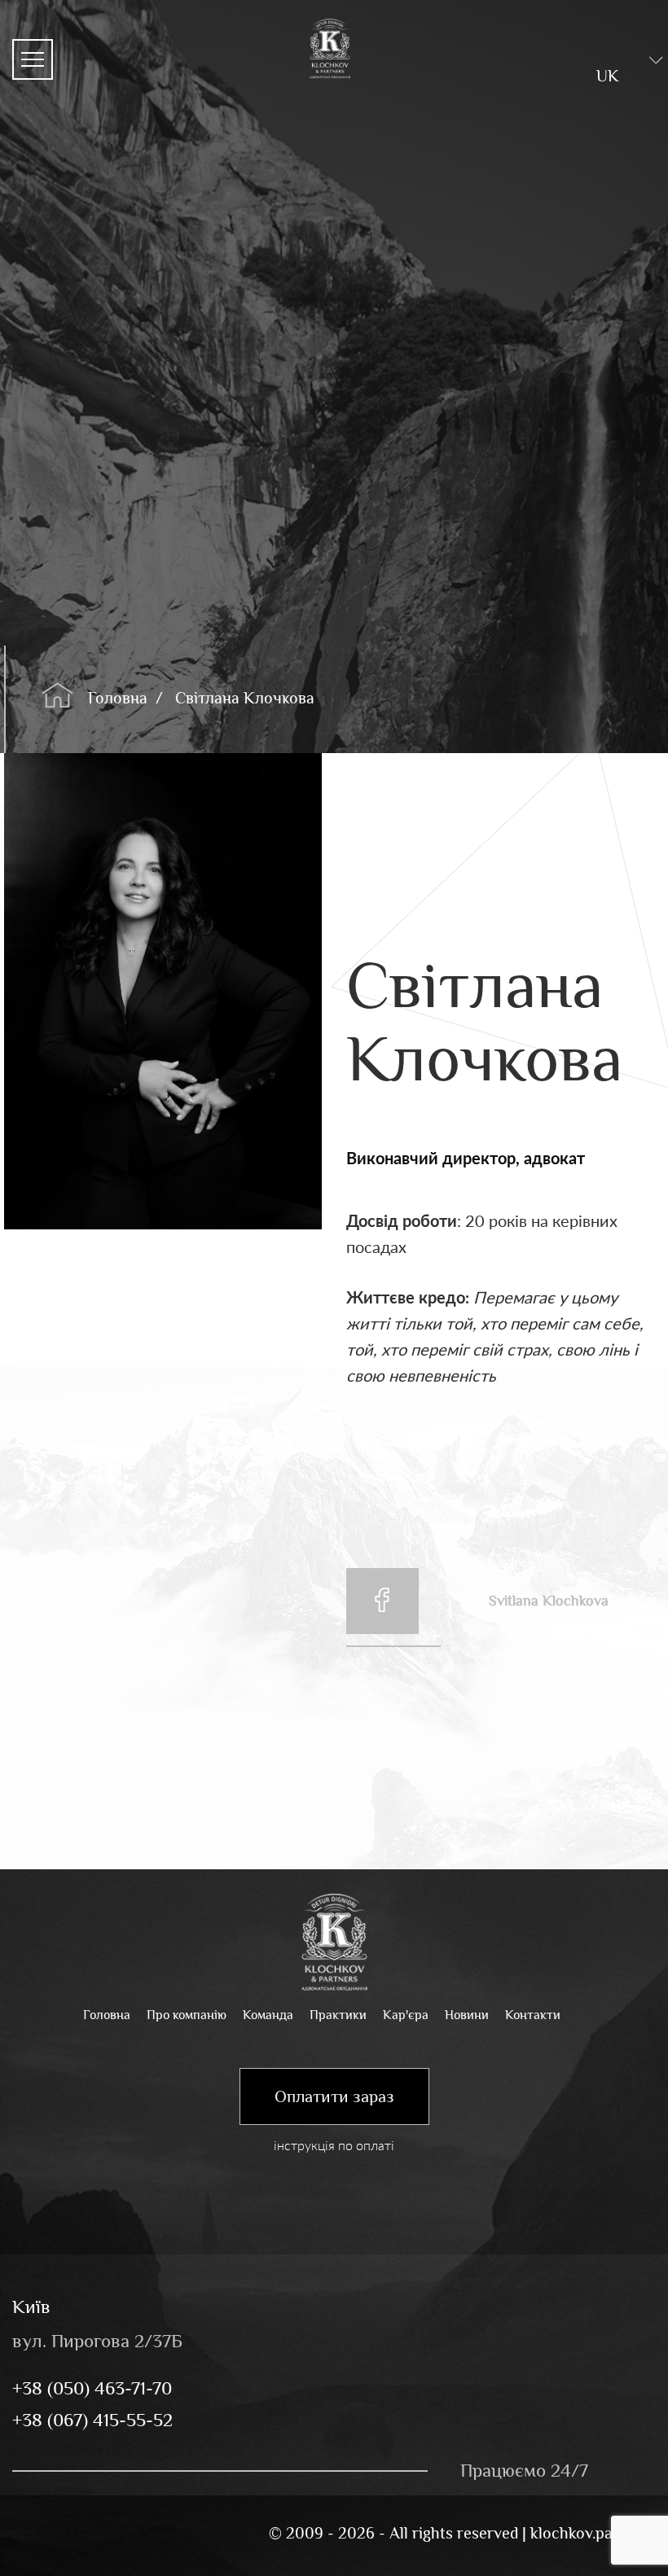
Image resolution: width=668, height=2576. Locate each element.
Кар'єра (406, 2015)
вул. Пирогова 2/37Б (97, 2341)
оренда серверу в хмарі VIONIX (130, 2533)
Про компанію (187, 2015)
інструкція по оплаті (334, 2145)
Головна (118, 698)
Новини (467, 2015)
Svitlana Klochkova (549, 1601)
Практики (338, 2015)
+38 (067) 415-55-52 (92, 2420)
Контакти (533, 2015)
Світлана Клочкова (245, 698)
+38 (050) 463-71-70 (92, 2388)
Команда (268, 2015)
